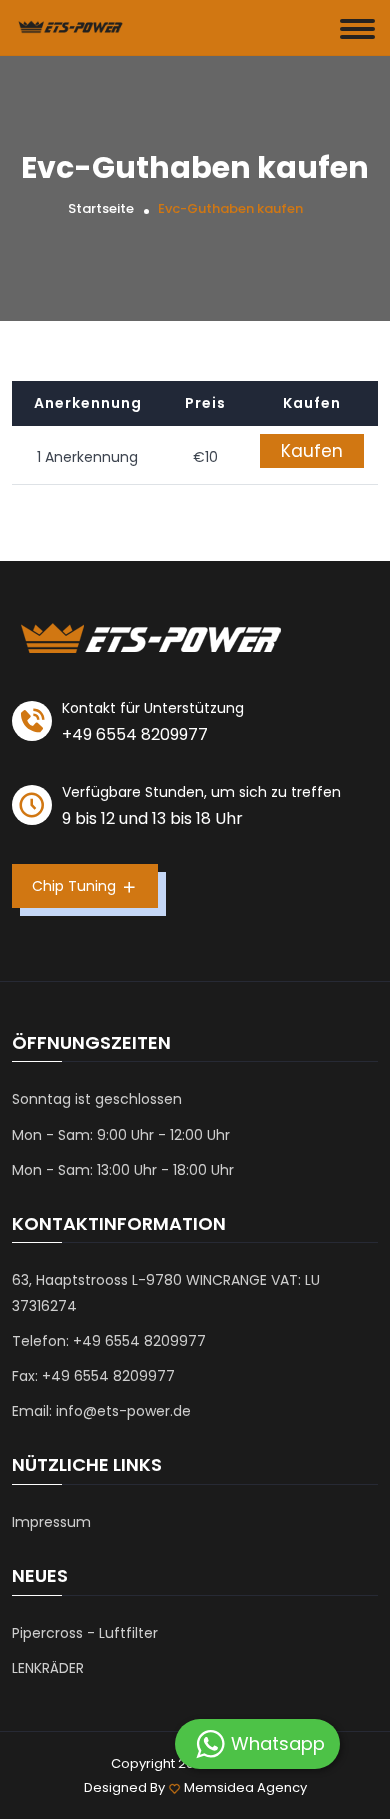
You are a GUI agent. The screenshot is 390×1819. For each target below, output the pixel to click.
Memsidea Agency (245, 1787)
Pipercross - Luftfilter (85, 1633)
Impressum (51, 1522)
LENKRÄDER (48, 1668)
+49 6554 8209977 (135, 734)
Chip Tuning (76, 886)
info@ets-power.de (123, 1411)
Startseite (101, 208)
